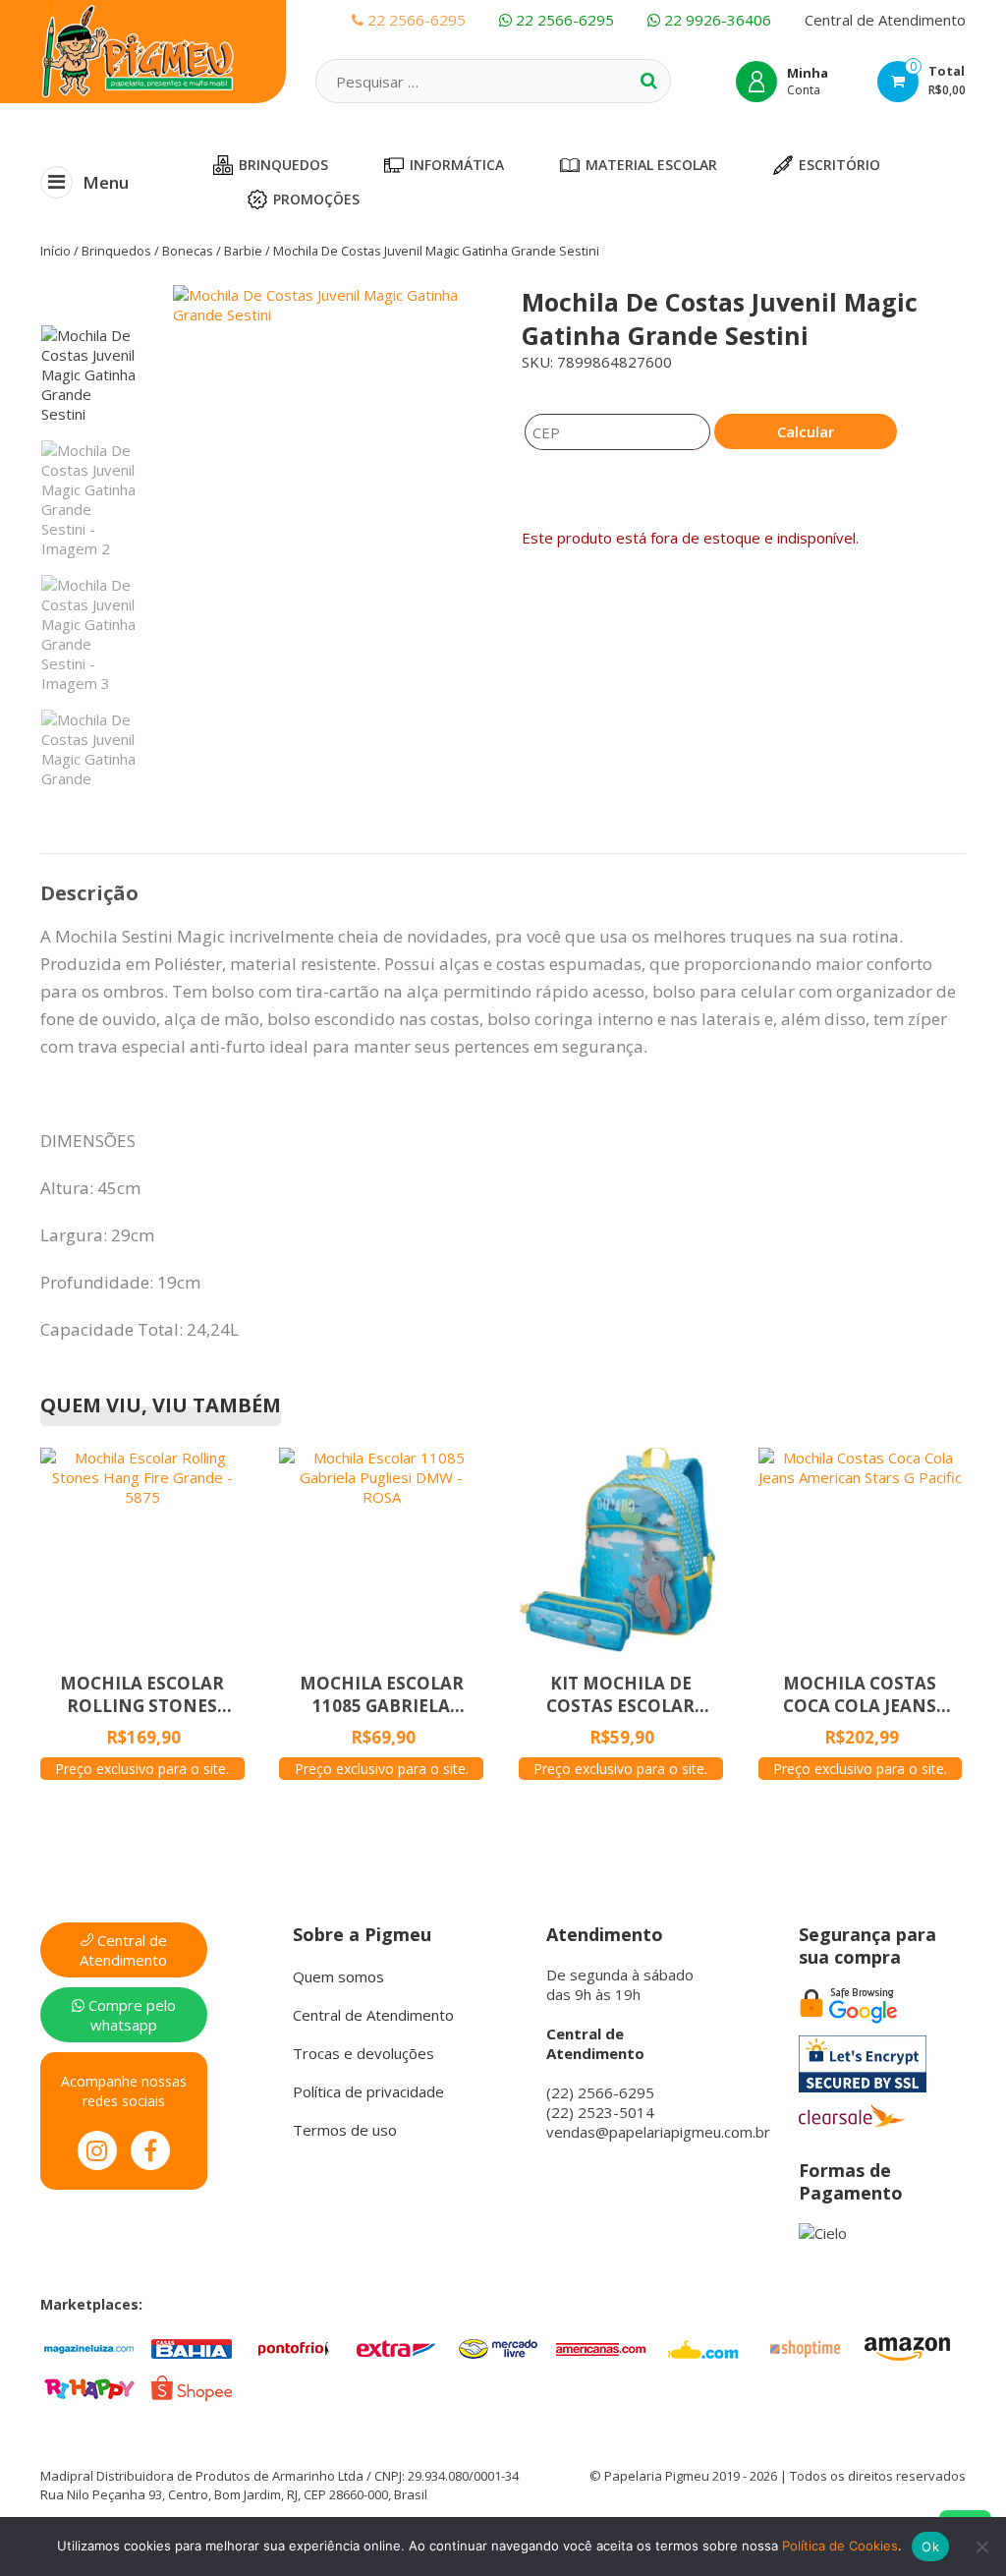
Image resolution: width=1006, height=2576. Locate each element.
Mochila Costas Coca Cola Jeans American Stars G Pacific (860, 1694)
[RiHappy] (89, 2386)
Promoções (316, 199)
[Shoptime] (805, 2347)
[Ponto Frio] (294, 2347)
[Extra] (396, 2347)
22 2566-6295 (563, 20)
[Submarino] (702, 2347)
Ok (930, 2547)
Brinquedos (283, 165)
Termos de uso (345, 2130)
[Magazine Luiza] (89, 2347)
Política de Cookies (840, 2546)
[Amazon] (907, 2347)
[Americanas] (600, 2347)
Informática (457, 165)
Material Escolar (651, 165)
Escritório (839, 165)
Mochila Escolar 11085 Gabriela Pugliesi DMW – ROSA (381, 1694)
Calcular (806, 431)
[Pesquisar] (648, 81)
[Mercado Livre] (498, 2347)
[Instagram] (97, 2150)
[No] (981, 2547)
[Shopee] (192, 2386)
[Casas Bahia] (192, 2347)
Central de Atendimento (885, 20)
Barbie (243, 251)
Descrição (89, 893)
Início (56, 251)
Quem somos (338, 1976)
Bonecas (188, 251)
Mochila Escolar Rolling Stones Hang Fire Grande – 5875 (142, 1694)
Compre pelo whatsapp (130, 2015)
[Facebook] (150, 2150)
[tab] (89, 893)
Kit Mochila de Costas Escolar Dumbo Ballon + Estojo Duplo (620, 1694)
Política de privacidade (368, 2091)
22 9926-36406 (716, 20)
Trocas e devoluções (363, 2053)
